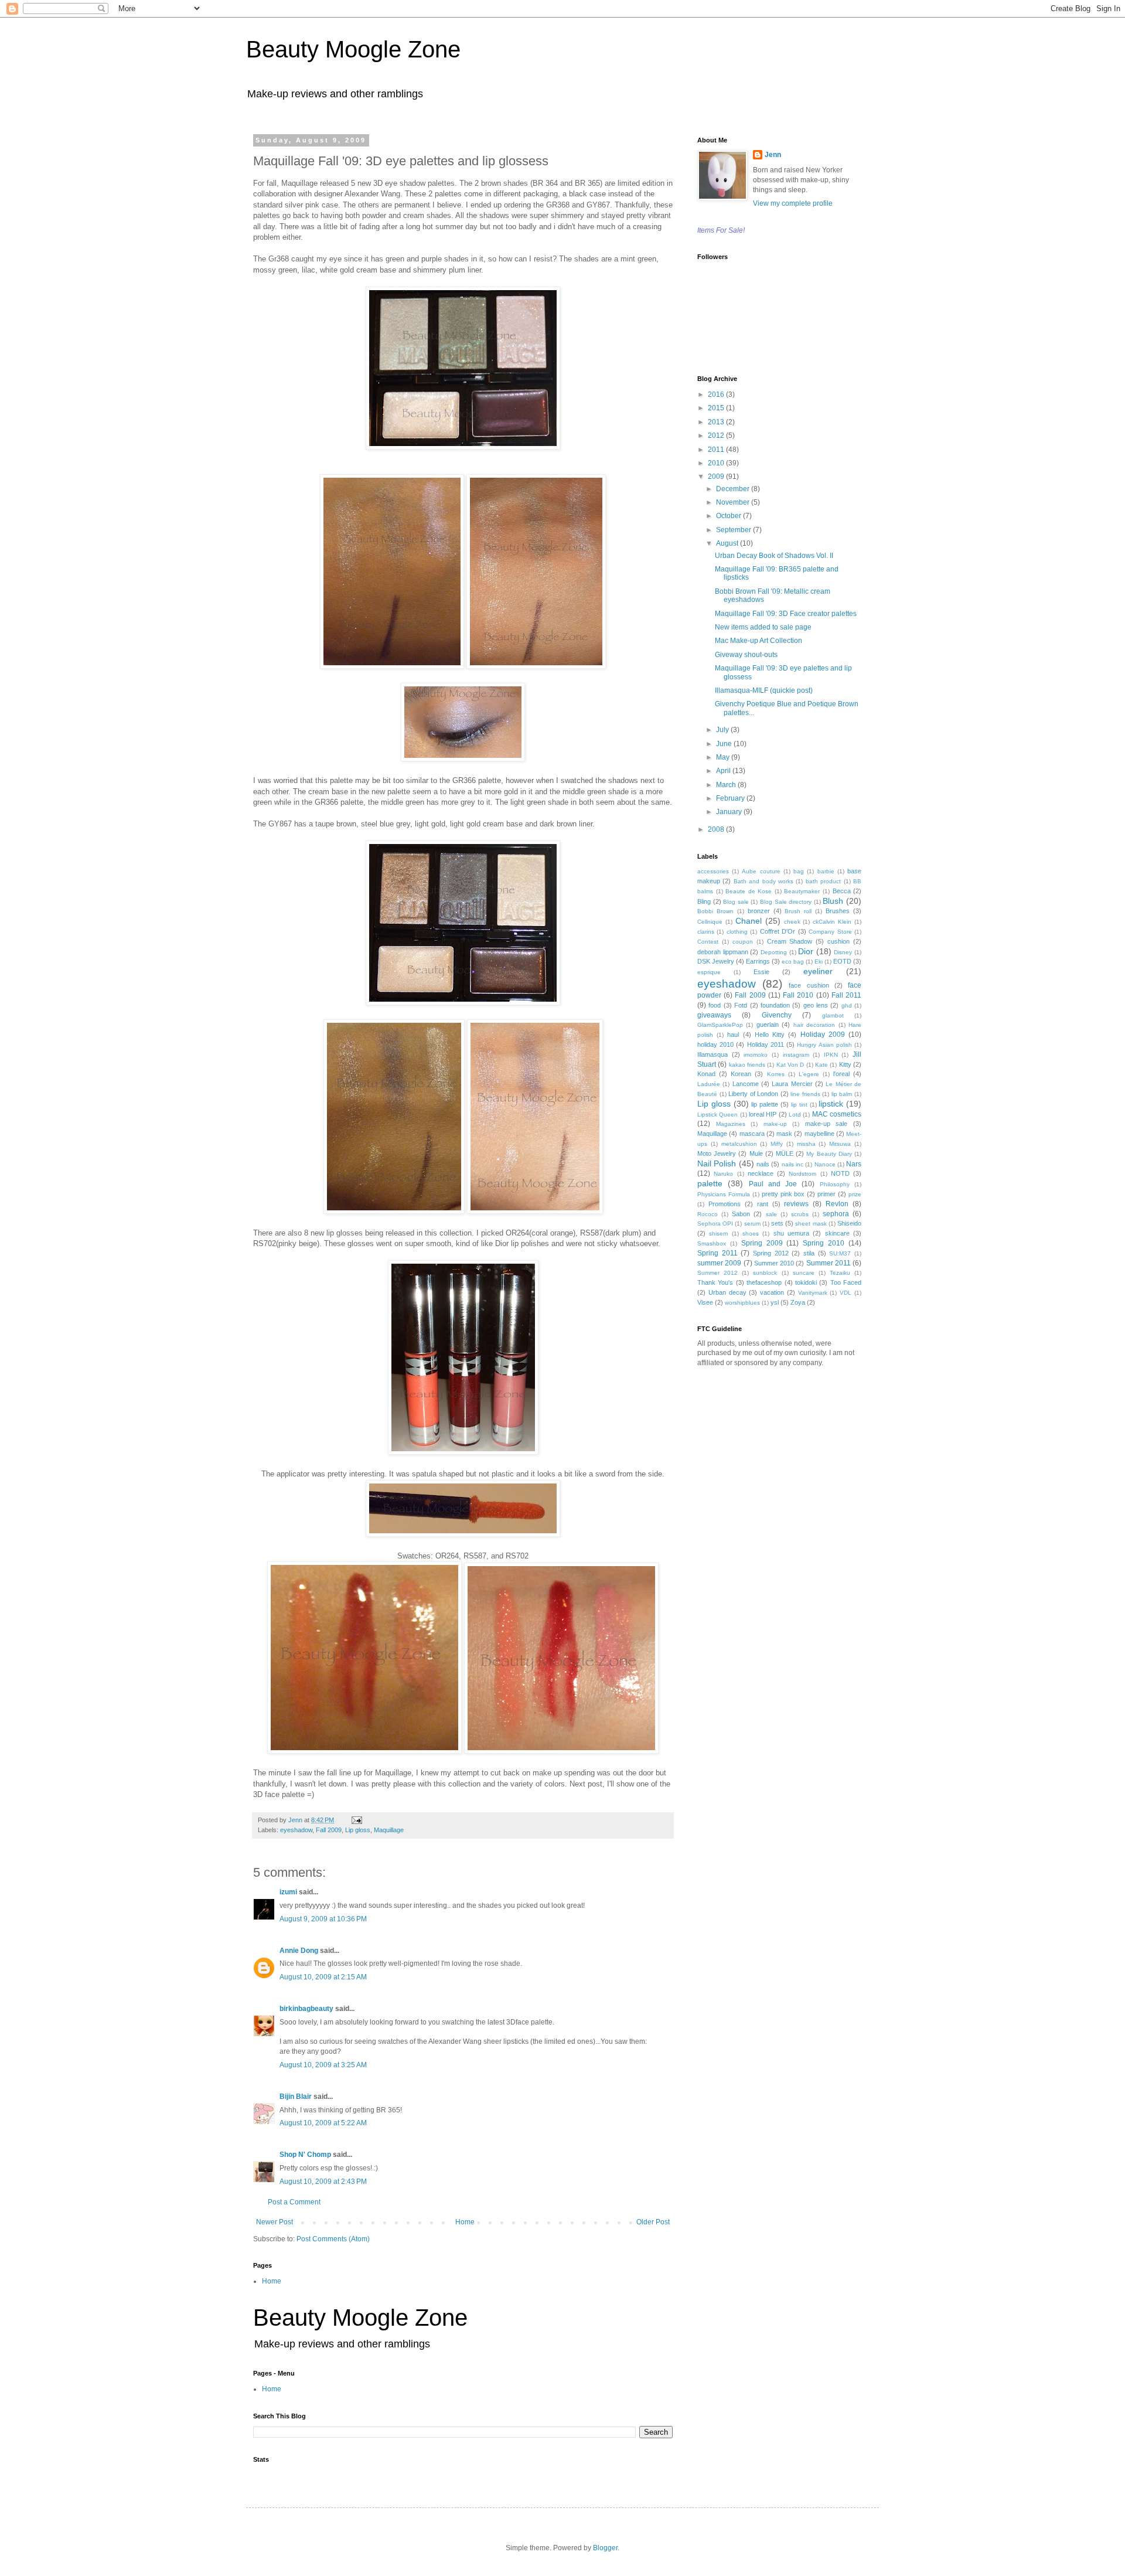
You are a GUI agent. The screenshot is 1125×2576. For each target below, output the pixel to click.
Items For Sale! (721, 230)
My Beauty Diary (829, 1154)
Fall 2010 (798, 995)
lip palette (765, 1104)
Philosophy (835, 1184)
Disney (843, 952)
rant (763, 1204)
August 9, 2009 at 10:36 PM (323, 1919)
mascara (752, 1134)
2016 (717, 394)
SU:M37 (840, 1253)
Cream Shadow (790, 941)
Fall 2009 (329, 1830)
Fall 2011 (846, 995)
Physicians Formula (724, 1194)
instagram (796, 1055)
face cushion (809, 985)
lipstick (831, 1104)
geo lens (816, 1005)
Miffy (777, 1144)
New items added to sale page (763, 627)
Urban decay (727, 1292)
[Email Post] (356, 1820)
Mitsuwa (840, 1144)
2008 (717, 829)
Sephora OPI (715, 1224)
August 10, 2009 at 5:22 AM (323, 2123)
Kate (821, 1065)
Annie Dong (299, 1951)
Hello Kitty (770, 1035)
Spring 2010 (824, 1243)
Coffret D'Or (778, 931)
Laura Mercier (792, 1084)
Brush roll (798, 911)
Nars (854, 1164)
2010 (717, 463)
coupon (743, 942)
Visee (705, 1302)
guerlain (768, 1025)
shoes (751, 1233)
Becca (842, 891)
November (734, 502)
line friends (805, 1094)
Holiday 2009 (823, 1035)
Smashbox (712, 1243)
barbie (826, 871)
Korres (776, 1074)
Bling (704, 901)
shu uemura (791, 1233)
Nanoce (825, 1164)
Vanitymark (813, 1293)
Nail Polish (717, 1163)
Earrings (758, 961)
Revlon (837, 1204)
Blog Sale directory (786, 902)
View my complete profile (793, 203)
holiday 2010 (715, 1044)
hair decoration (814, 1025)
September (734, 530)
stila (809, 1253)
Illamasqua (712, 1054)
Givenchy (777, 1015)
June (725, 744)
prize (855, 1194)
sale (771, 1214)
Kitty (845, 1064)
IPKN (831, 1055)
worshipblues (742, 1303)
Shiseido (849, 1223)
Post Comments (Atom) (333, 2239)
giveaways (714, 1015)
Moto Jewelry (717, 1153)
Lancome (746, 1084)
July (723, 730)
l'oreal (841, 1074)
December (734, 489)
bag (799, 871)
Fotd (741, 1005)
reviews (796, 1204)
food (715, 1005)
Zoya (798, 1302)
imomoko (756, 1055)
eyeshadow (296, 1830)
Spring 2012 (771, 1253)
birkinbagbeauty (306, 2009)
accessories (713, 871)
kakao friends (747, 1065)
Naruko (723, 1174)
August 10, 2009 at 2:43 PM (323, 2182)
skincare (837, 1233)
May (724, 757)
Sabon (741, 1214)
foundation (775, 1005)
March (727, 785)
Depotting (774, 952)
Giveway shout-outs (746, 655)
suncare (804, 1273)
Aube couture (761, 871)
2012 (717, 435)
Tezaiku (840, 1273)
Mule (756, 1153)
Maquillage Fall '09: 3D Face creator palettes (786, 614)
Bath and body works (763, 881)
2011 (717, 450)
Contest (708, 942)
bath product (823, 881)
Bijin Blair (296, 2097)
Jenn (773, 155)
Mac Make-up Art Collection (758, 641)
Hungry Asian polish (824, 1045)
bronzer (759, 911)
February (731, 798)
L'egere (809, 1074)
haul (733, 1035)
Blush (833, 901)
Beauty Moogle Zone (353, 49)
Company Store (830, 932)
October (729, 516)
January (730, 812)
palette (710, 1183)
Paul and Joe (773, 1184)
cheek (792, 922)
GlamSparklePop (720, 1025)
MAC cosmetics (837, 1114)
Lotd (795, 1115)
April (724, 771)
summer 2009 (719, 1263)
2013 (717, 422)
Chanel (749, 921)
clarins (706, 932)
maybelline (819, 1134)
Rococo (708, 1214)
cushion (838, 941)
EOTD (842, 961)
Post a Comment (294, 2202)
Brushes (838, 911)
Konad (706, 1074)
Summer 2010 (774, 1263)
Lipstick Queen (717, 1115)
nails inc (792, 1164)
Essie (761, 972)
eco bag (793, 962)
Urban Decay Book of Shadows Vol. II (774, 556)
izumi (288, 1892)
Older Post (653, 2222)
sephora (836, 1214)
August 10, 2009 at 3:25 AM (323, 2065)
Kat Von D (790, 1065)
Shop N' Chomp (305, 2155)
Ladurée (709, 1084)
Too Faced (846, 1282)
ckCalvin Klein (832, 922)
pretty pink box (783, 1194)
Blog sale (736, 902)
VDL (846, 1293)
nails (763, 1164)
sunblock (765, 1273)
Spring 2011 (717, 1253)
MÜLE (785, 1153)
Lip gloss (358, 1830)
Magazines (731, 1124)
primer (826, 1194)
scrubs (800, 1214)
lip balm (842, 1094)
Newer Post (275, 2222)
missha (806, 1144)
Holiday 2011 (766, 1044)
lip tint (799, 1105)
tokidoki (806, 1282)
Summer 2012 (717, 1273)
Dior (806, 951)
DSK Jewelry (716, 961)
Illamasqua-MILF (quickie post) (764, 690)
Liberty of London (753, 1094)
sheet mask (811, 1224)
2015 (717, 408)
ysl (775, 1302)
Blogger (605, 2548)
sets (777, 1223)
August (728, 543)
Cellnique (710, 922)
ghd (847, 1005)
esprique (709, 972)
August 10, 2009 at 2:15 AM (323, 1977)
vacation (772, 1292)
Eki (819, 962)
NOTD (840, 1173)
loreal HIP (763, 1114)
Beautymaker (802, 891)
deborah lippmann (723, 952)
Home (465, 2222)
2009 (717, 477)
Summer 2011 (829, 1263)
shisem (718, 1233)
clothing (737, 932)
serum (752, 1224)
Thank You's (715, 1282)
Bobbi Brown (715, 911)
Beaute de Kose (749, 891)
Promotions (725, 1204)
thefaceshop (764, 1282)
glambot (833, 1015)
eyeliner (818, 971)
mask (784, 1134)
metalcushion (739, 1144)
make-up (775, 1124)
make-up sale (826, 1124)
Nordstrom (802, 1174)
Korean (741, 1074)
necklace (761, 1173)
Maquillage (389, 1830)
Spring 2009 (762, 1243)
